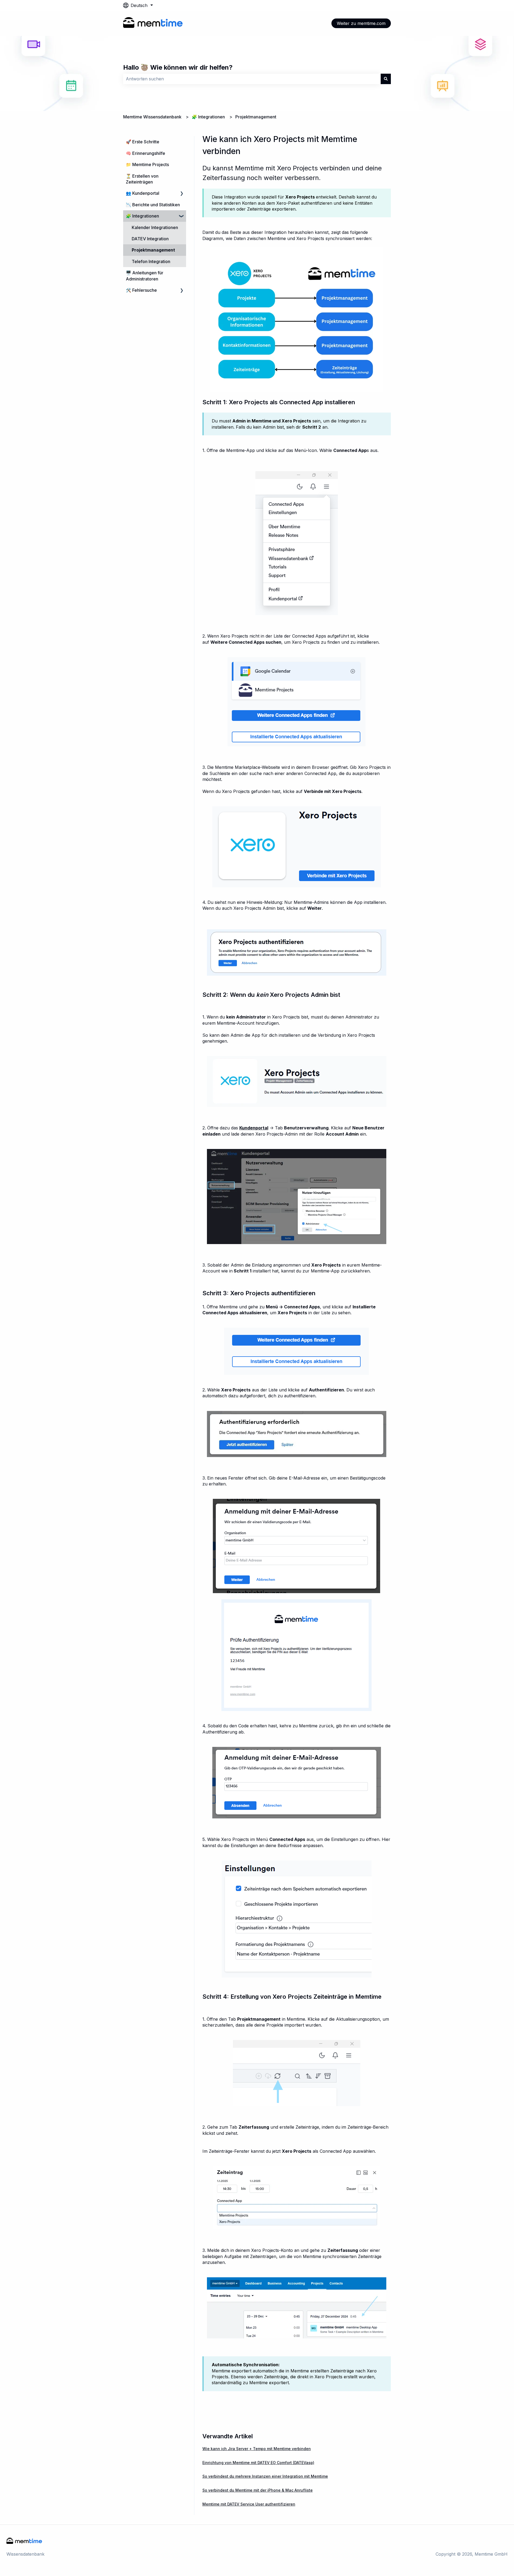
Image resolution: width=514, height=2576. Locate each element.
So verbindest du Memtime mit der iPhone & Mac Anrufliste (258, 2490)
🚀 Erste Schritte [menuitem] (143, 142)
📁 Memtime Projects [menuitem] (147, 164)
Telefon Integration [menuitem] (151, 261)
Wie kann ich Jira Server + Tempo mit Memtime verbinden (257, 2449)
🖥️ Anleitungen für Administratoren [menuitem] (145, 276)
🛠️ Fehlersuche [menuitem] (141, 290)
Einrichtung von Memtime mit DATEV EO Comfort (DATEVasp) (258, 2463)
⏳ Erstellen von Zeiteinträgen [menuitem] (142, 179)
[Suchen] (386, 79)
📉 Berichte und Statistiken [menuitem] (153, 205)
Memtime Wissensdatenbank (152, 117)
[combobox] (252, 79)
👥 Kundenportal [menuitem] (143, 193)
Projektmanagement (256, 117)
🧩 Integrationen (208, 117)
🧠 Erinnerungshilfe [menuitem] (145, 153)
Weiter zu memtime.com (361, 23)
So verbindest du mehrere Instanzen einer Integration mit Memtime (265, 2476)
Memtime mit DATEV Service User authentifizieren (249, 2504)
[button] (182, 194)
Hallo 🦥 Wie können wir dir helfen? (178, 67)
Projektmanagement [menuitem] (153, 250)
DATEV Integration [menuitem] (150, 239)
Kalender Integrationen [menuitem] (155, 227)
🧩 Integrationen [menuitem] (142, 216)
